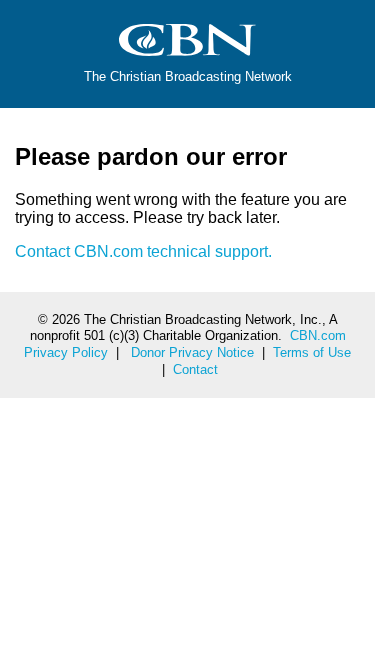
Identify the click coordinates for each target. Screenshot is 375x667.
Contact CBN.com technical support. (143, 251)
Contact (195, 369)
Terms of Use (312, 352)
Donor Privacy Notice (192, 352)
